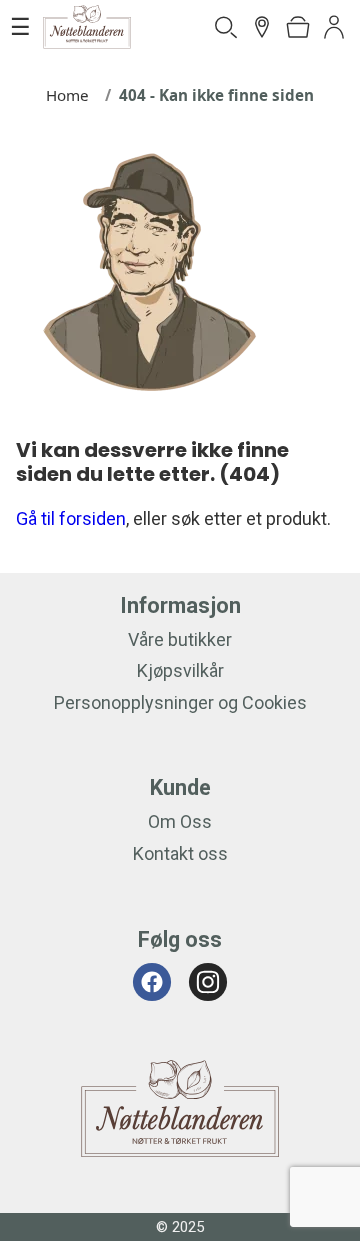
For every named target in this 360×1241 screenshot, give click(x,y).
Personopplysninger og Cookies (180, 702)
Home (67, 95)
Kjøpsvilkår (180, 670)
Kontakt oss (180, 853)
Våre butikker (180, 639)
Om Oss (180, 821)
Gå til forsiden (71, 518)
